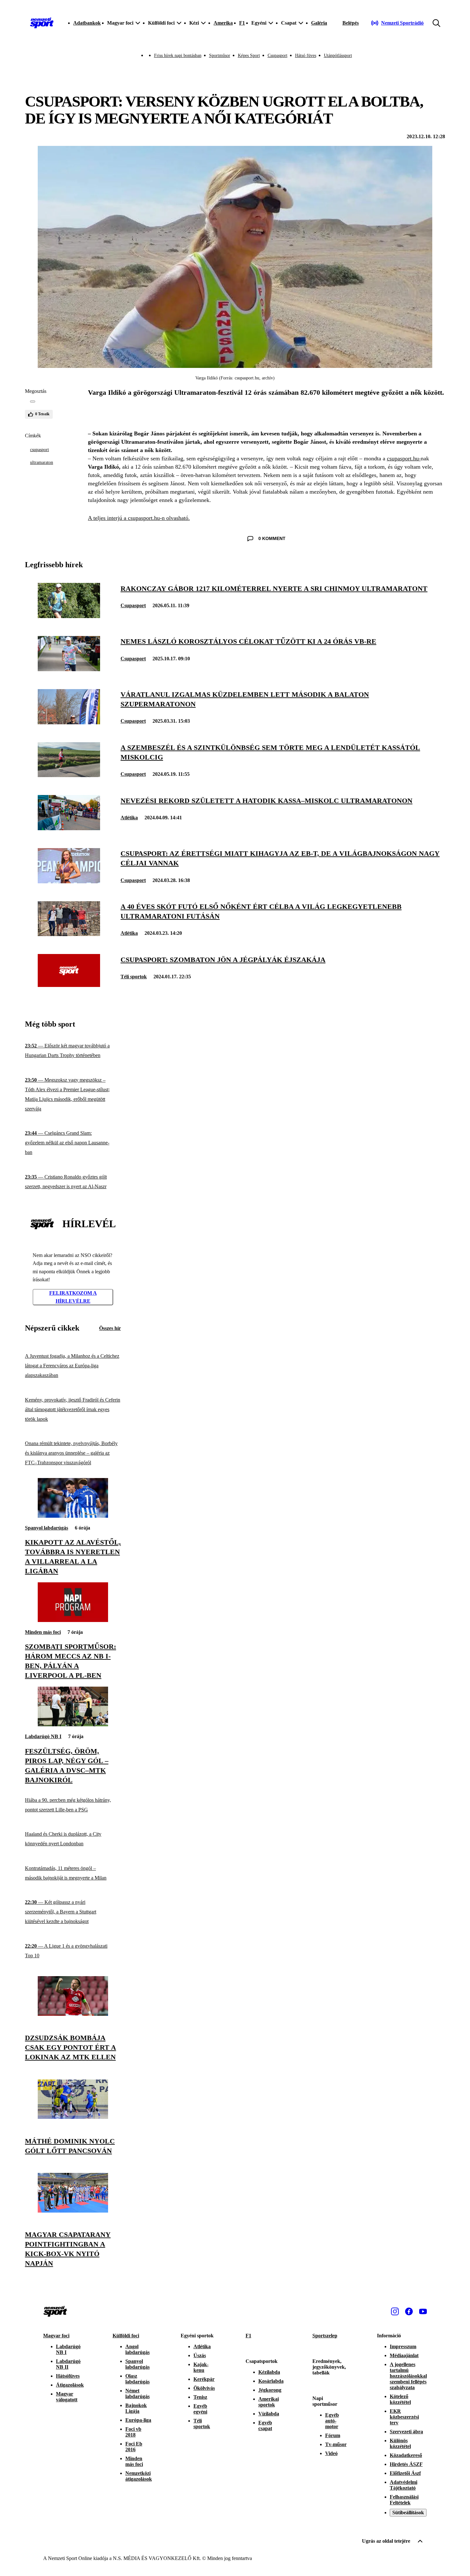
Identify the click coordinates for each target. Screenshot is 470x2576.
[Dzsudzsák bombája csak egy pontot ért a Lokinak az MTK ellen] (73, 2014)
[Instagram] (395, 2311)
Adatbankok (87, 23)
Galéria (319, 23)
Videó (331, 2453)
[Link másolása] (33, 402)
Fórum (333, 2435)
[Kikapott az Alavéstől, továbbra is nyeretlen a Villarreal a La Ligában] (73, 1516)
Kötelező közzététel (400, 2399)
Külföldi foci (126, 2336)
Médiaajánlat (404, 2355)
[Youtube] (423, 2311)
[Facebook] (409, 2311)
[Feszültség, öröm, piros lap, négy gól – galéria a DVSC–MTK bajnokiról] (73, 1725)
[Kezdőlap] (42, 23)
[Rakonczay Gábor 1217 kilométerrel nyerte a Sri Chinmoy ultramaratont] (69, 616)
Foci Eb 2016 (134, 2447)
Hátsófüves (68, 2376)
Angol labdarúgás (137, 2349)
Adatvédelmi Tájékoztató (403, 2485)
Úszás (200, 2355)
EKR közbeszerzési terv (404, 2417)
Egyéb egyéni (200, 2409)
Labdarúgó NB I (43, 1736)
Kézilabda (269, 2372)
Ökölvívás (204, 2388)
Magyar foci (56, 2336)
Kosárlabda (271, 2381)
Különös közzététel (400, 2443)
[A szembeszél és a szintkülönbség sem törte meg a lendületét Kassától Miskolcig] (69, 775)
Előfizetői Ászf (405, 2473)
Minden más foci (43, 1632)
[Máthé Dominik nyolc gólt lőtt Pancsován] (73, 2117)
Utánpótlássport (338, 56)
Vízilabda (269, 2414)
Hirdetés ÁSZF (406, 2464)
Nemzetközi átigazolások (139, 2476)
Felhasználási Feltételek (404, 2500)
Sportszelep (325, 2336)
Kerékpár (204, 2379)
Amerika (223, 23)
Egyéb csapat (265, 2425)
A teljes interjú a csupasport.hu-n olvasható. (139, 518)
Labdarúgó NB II (68, 2364)
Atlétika (129, 818)
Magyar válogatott (67, 2397)
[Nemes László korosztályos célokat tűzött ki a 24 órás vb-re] (69, 669)
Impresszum (403, 2346)
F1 (242, 23)
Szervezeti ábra (406, 2432)
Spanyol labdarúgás (47, 1528)
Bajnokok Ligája (136, 2408)
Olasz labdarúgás (137, 2379)
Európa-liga (138, 2420)
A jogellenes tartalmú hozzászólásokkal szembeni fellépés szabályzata (408, 2376)
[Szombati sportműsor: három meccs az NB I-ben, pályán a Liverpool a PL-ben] (73, 1620)
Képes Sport (249, 56)
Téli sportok (134, 977)
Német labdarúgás (137, 2393)
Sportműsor (220, 56)
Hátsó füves (306, 56)
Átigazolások (70, 2385)
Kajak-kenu (201, 2367)
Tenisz (200, 2397)
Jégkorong (270, 2390)
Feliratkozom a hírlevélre (73, 1297)
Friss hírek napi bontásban (178, 56)
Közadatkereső (406, 2455)
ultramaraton (42, 462)
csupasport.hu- (404, 458)
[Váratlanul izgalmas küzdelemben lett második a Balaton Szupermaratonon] (69, 723)
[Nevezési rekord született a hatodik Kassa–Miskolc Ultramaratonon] (69, 828)
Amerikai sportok (269, 2402)
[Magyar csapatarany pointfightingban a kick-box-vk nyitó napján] (73, 2211)
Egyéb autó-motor (332, 2421)
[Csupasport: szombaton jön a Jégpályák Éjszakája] (69, 985)
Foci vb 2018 (133, 2432)
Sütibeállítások (408, 2512)
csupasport (39, 450)
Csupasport (278, 56)
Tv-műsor (336, 2444)
